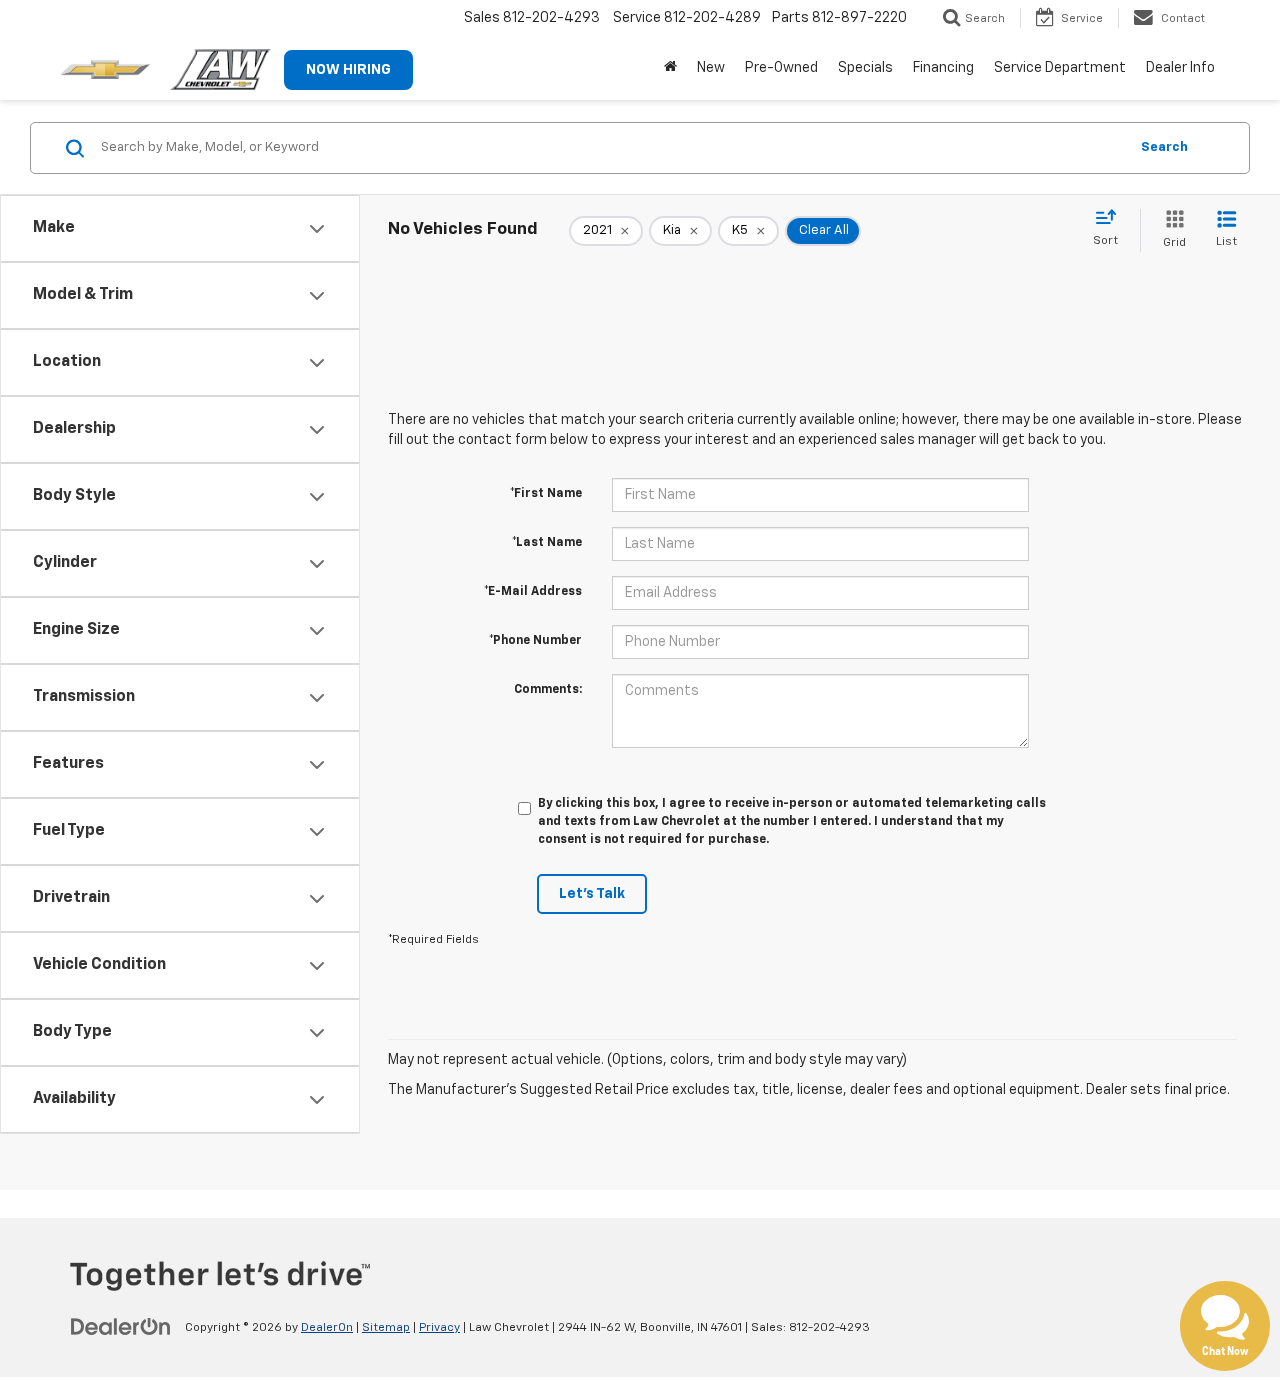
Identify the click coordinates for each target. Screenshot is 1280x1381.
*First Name (546, 494)
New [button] (711, 68)
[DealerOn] (121, 1327)
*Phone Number (535, 641)
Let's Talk (592, 894)
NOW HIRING (348, 70)
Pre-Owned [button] (781, 68)
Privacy (439, 1328)
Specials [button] (865, 68)
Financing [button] (943, 68)
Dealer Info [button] (1180, 68)
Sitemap (386, 1328)
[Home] (670, 68)
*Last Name (547, 543)
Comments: (548, 690)
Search (1164, 147)
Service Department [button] (1060, 68)
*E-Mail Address (533, 592)
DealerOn (327, 1328)
